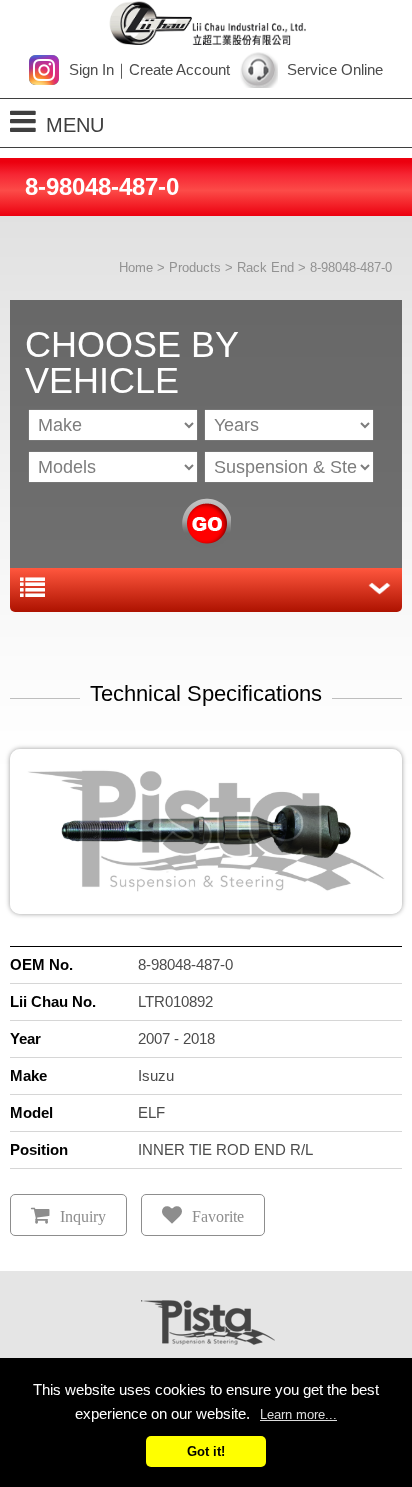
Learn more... (298, 1414)
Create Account (179, 69)
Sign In (91, 69)
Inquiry (83, 1216)
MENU (75, 125)
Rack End (265, 267)
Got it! (206, 1451)
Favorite (218, 1216)
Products (195, 267)
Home (136, 267)
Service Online (335, 69)
